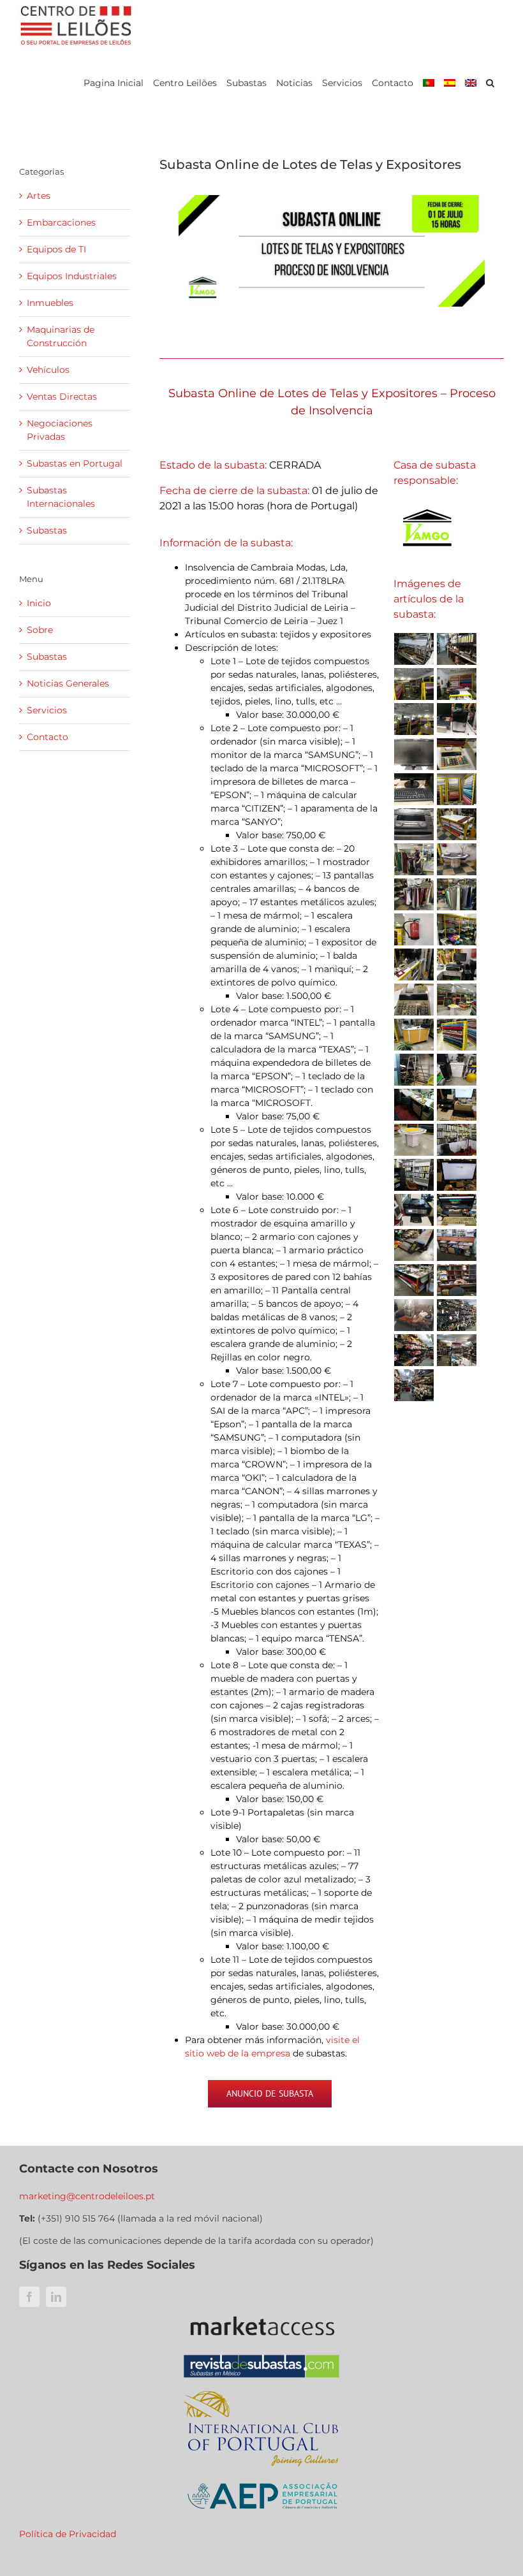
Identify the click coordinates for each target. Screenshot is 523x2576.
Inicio (39, 603)
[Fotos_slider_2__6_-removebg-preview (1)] (262, 2311)
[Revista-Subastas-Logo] (261, 2354)
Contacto (48, 737)
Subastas (47, 530)
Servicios (47, 710)
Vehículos (48, 370)
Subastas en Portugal (75, 463)
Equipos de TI (56, 249)
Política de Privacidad (68, 2534)
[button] (490, 83)
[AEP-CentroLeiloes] (261, 2475)
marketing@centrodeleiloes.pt (87, 2196)
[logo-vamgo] (427, 503)
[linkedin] (56, 2297)
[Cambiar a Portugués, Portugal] (429, 83)
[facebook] (29, 2297)
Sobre (40, 630)
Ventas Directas (62, 397)
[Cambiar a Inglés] (471, 83)
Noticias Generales (68, 683)
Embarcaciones (61, 222)
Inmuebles (50, 303)
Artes (39, 196)
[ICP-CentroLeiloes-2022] (261, 2392)
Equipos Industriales (72, 276)
